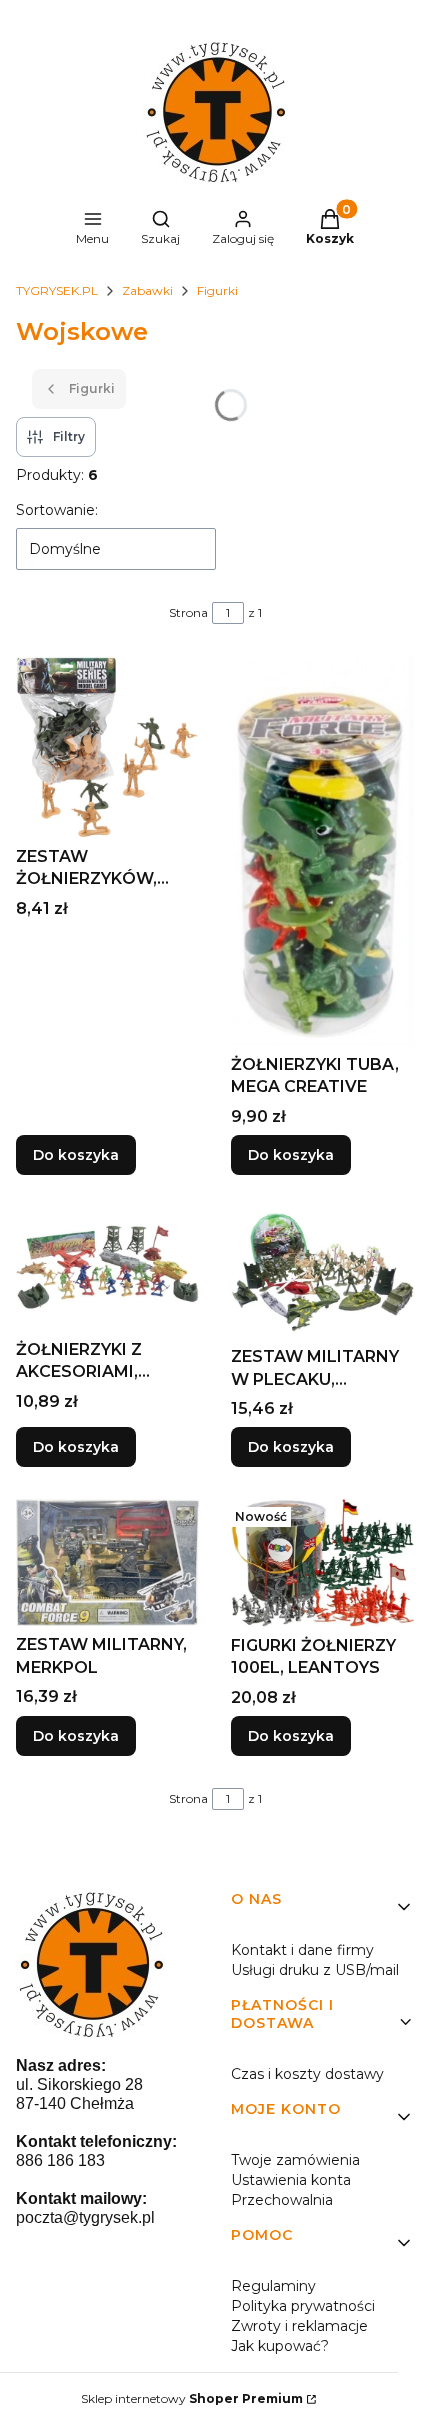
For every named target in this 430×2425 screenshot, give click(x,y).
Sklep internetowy (192, 2398)
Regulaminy (273, 2286)
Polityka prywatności (303, 2306)
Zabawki (147, 290)
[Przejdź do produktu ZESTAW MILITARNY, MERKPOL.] (107, 1562)
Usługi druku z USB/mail (315, 1970)
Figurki (217, 290)
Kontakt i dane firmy (302, 1950)
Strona (188, 612)
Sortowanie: (57, 510)
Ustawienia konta (291, 2180)
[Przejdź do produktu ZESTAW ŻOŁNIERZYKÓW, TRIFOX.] (107, 747)
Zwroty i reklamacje (299, 2326)
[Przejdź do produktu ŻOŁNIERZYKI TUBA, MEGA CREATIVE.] (322, 850)
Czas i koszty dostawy (307, 2074)
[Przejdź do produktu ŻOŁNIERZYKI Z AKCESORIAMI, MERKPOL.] (107, 1269)
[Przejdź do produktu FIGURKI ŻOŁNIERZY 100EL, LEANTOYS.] (322, 1563)
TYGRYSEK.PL (57, 290)
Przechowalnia (282, 2200)
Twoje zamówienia (295, 2160)
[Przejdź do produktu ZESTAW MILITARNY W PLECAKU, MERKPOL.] (322, 1272)
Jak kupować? (280, 2346)
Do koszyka (76, 1155)
